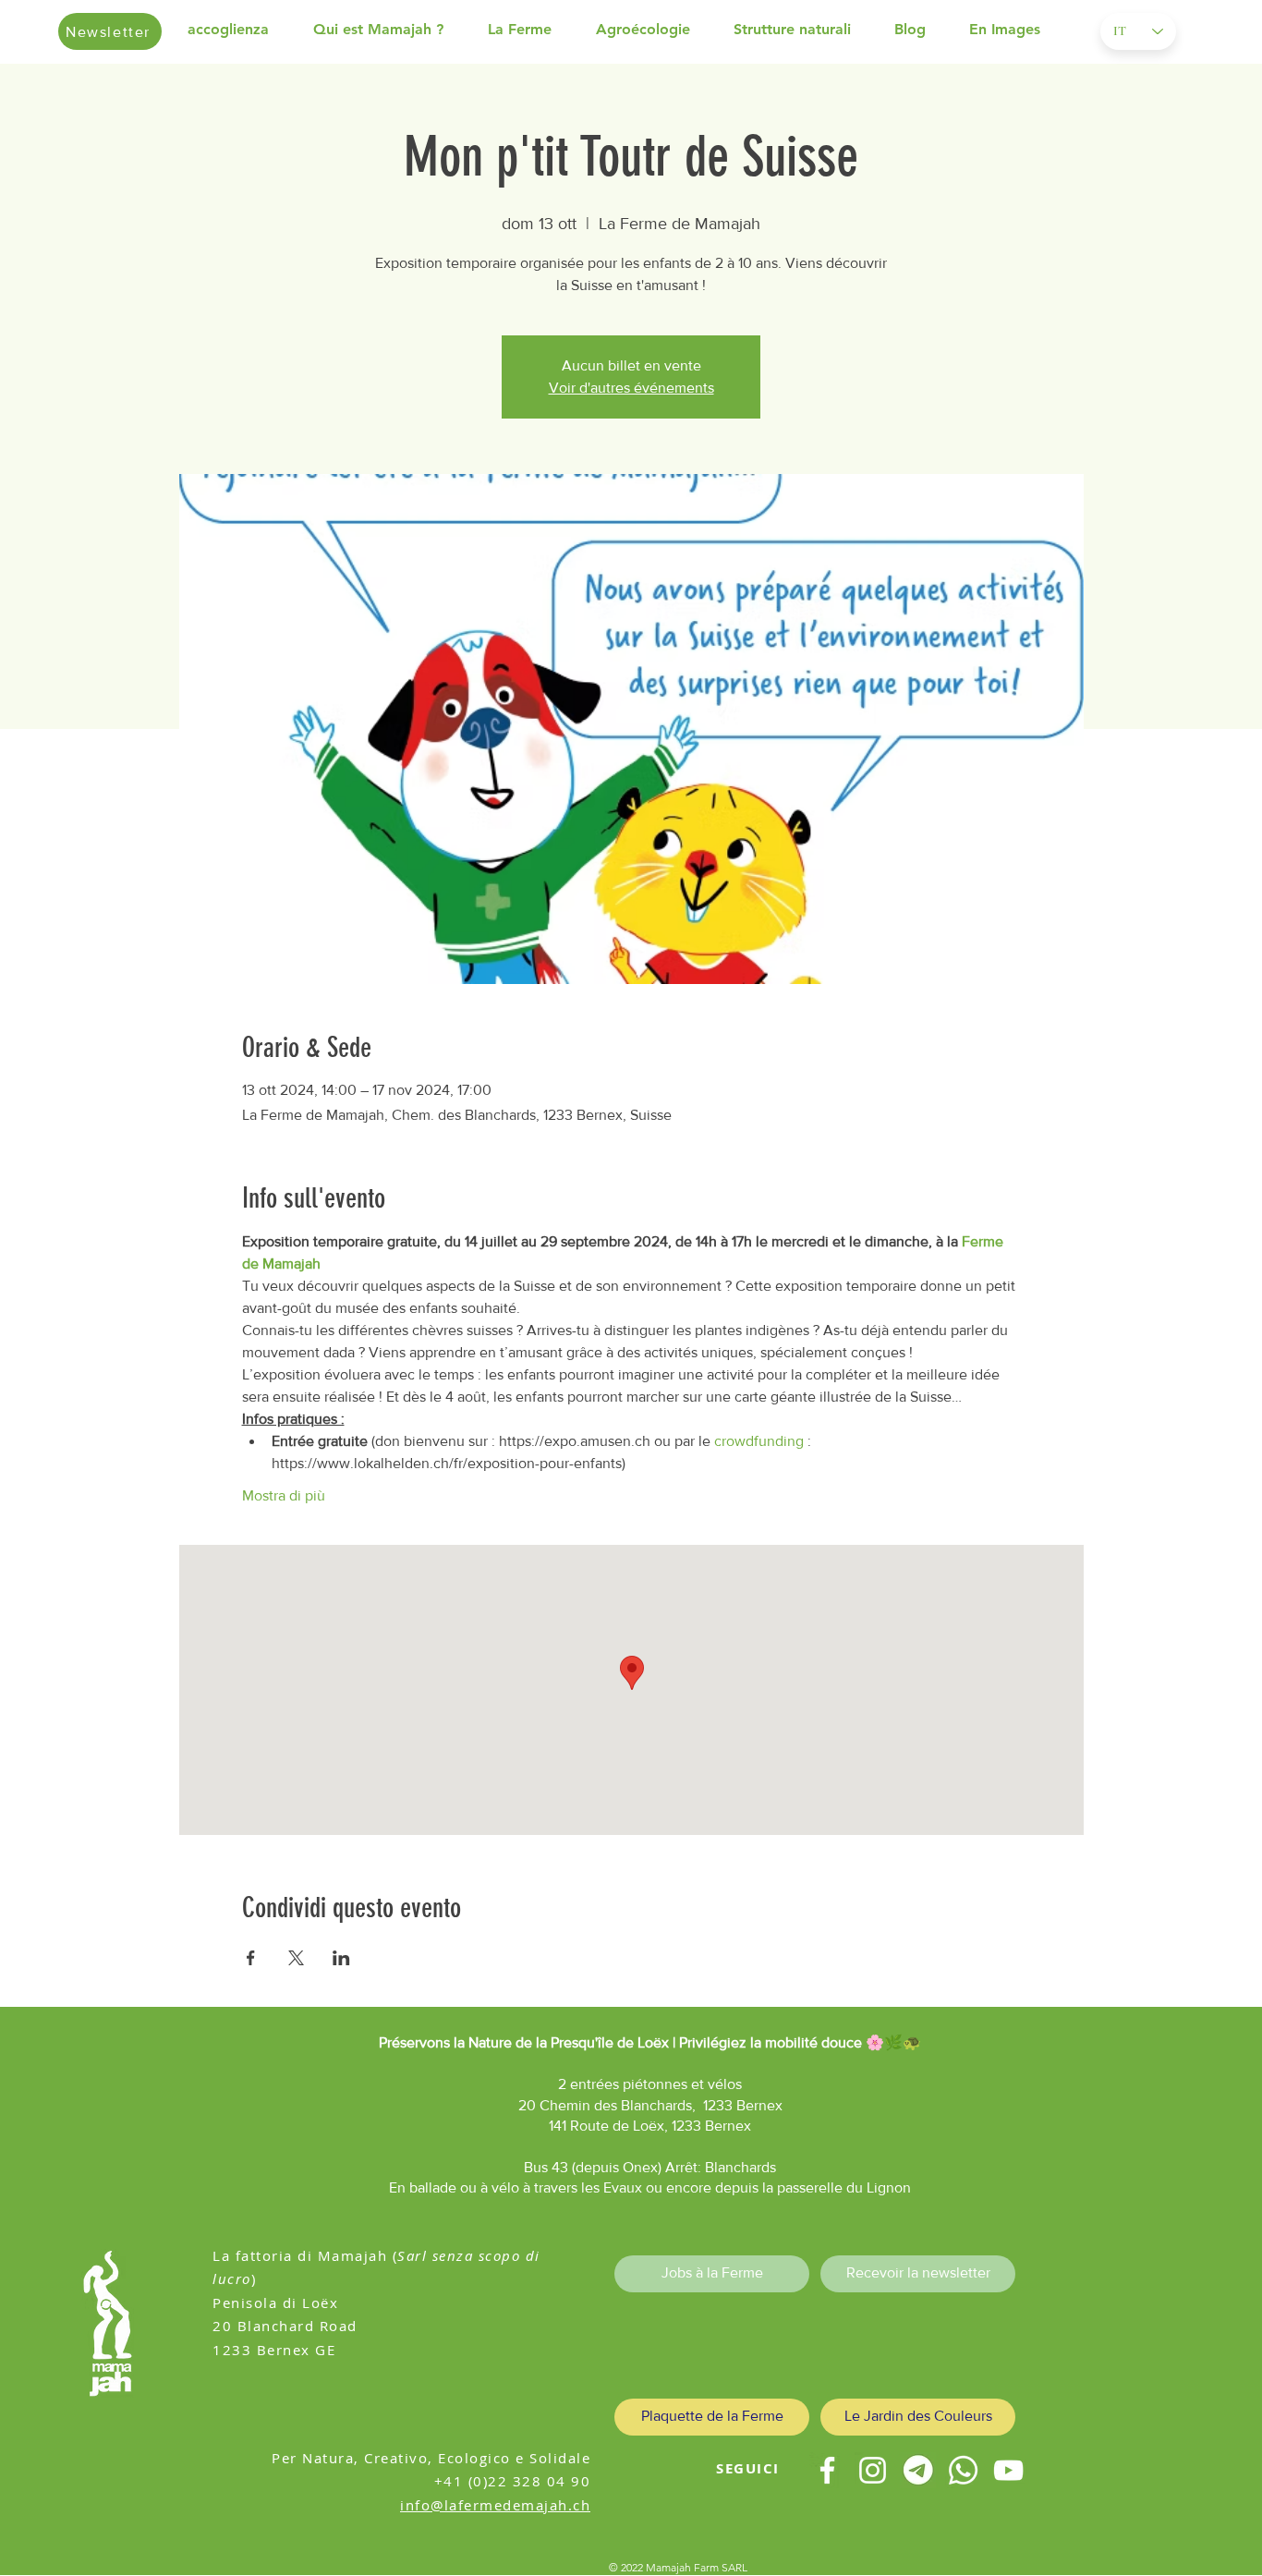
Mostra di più (284, 1495)
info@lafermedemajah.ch (495, 2505)
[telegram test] (918, 2470)
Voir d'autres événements (631, 388)
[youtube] (1008, 2470)
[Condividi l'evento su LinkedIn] (341, 1958)
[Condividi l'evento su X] (296, 1958)
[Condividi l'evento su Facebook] (251, 1958)
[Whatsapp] (963, 2470)
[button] (391, 30)
